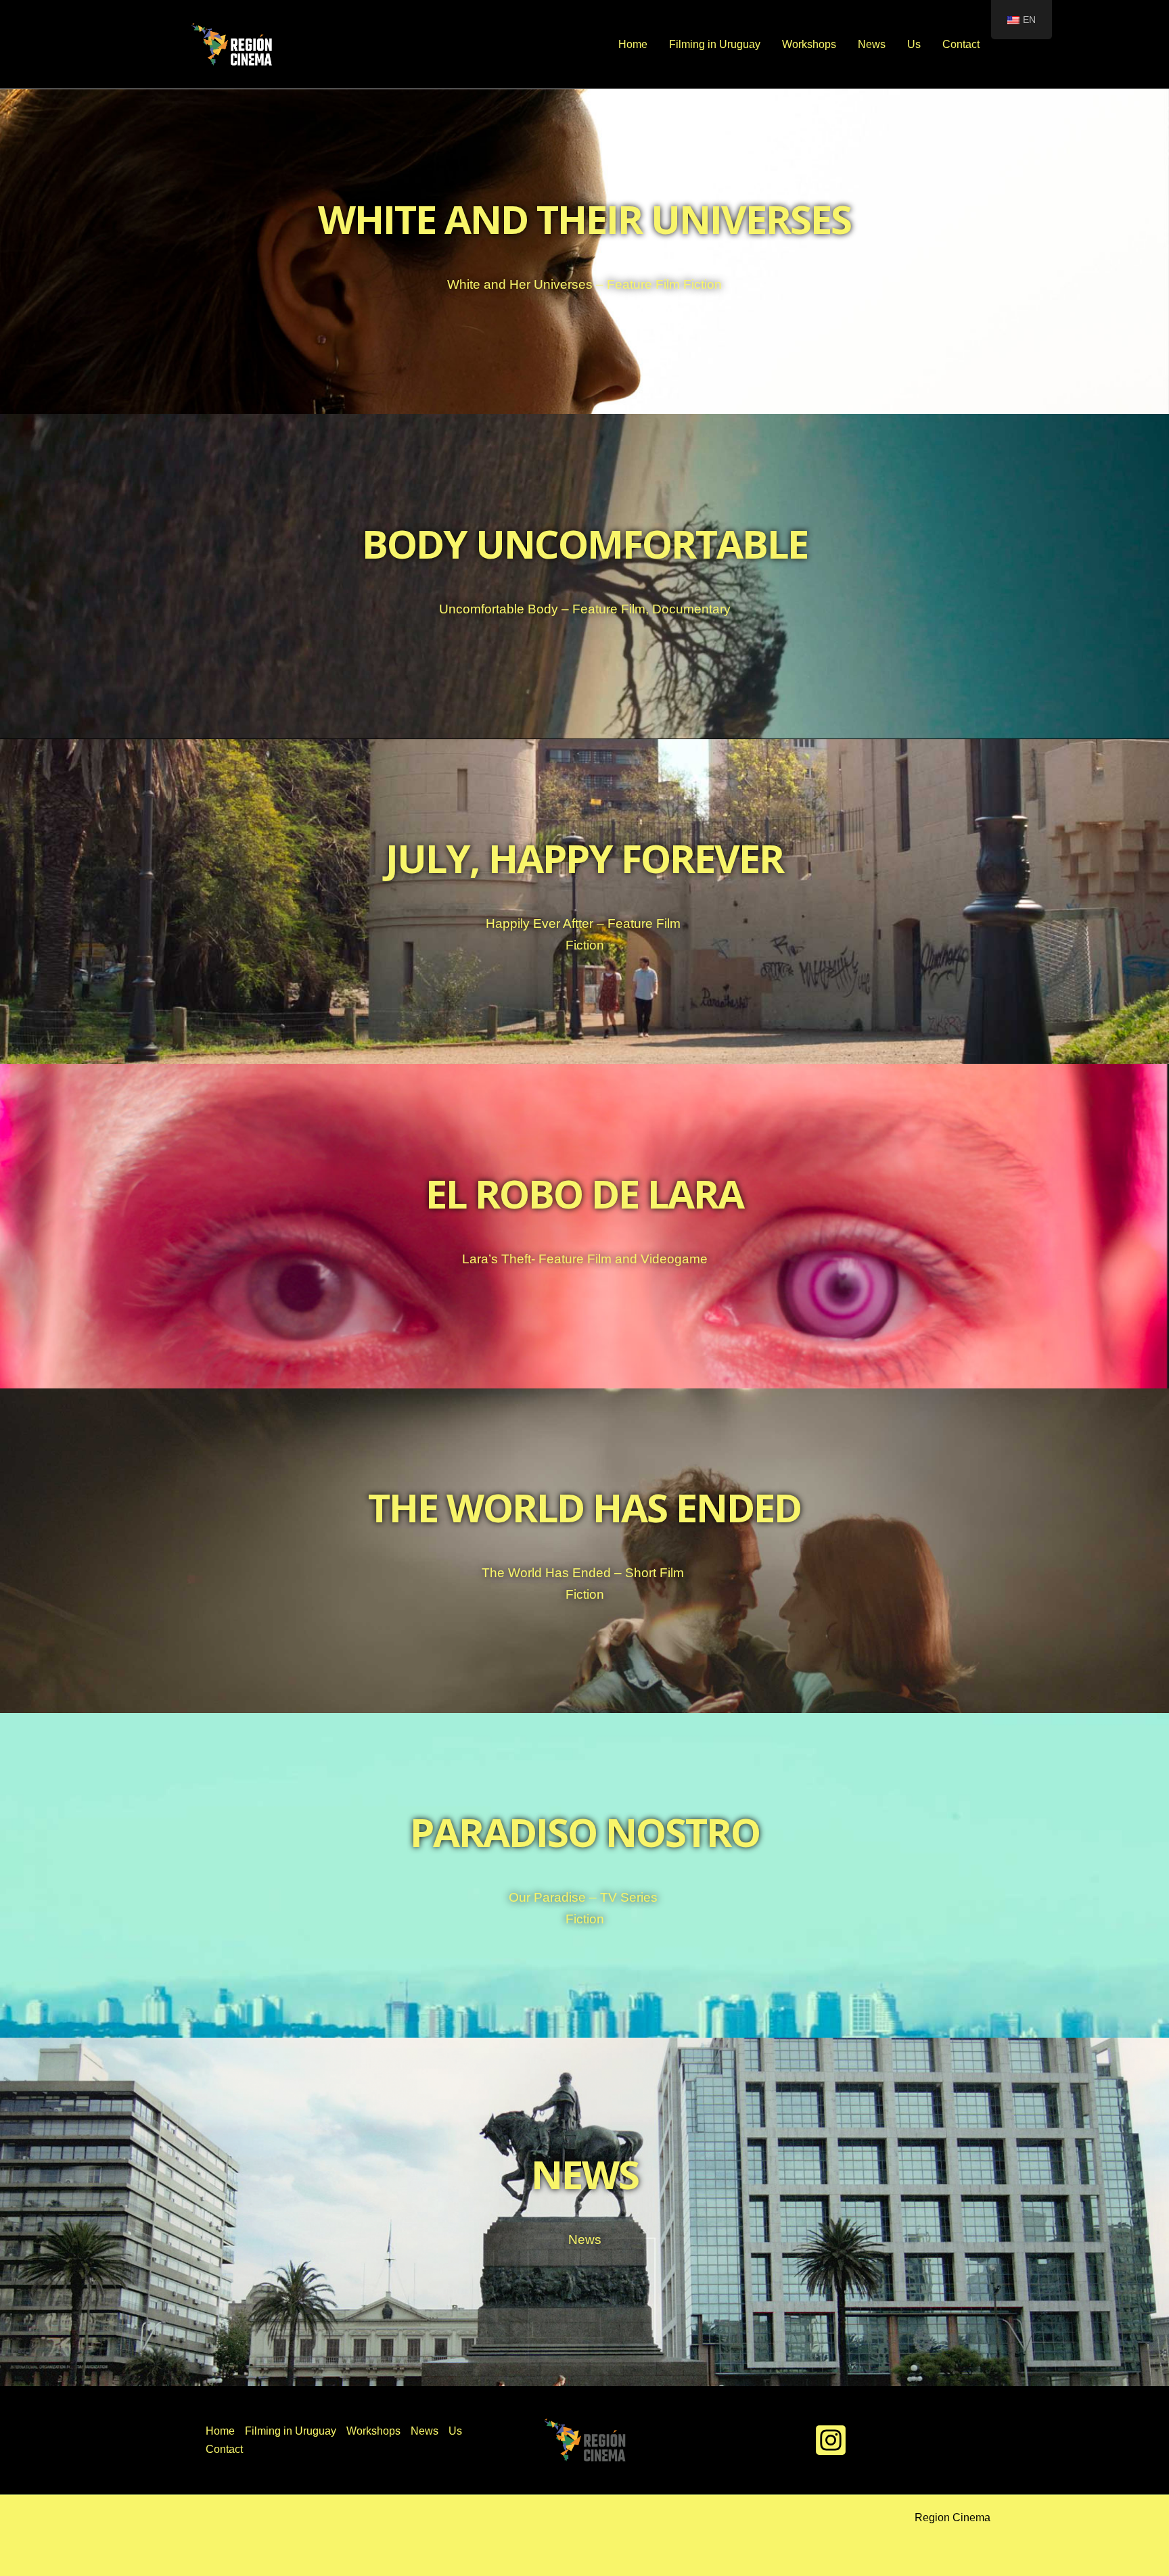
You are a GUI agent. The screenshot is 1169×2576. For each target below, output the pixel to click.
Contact (961, 44)
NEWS (585, 2174)
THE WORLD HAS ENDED (584, 1507)
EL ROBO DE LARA (584, 1193)
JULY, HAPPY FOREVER (584, 858)
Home (633, 44)
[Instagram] (831, 2440)
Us (914, 44)
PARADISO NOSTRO (585, 1832)
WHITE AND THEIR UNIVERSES (584, 219)
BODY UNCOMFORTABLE (585, 543)
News (872, 44)
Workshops (809, 44)
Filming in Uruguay (715, 44)
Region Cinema (953, 2518)
